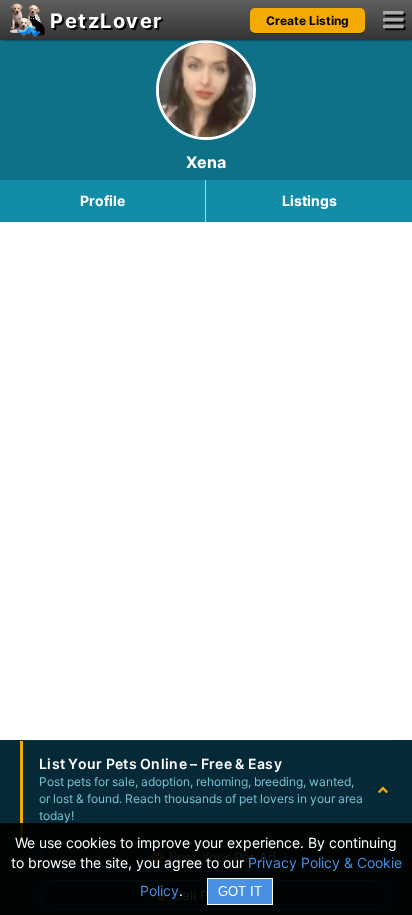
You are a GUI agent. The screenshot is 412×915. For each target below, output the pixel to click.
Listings (309, 200)
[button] (206, 789)
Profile (102, 200)
